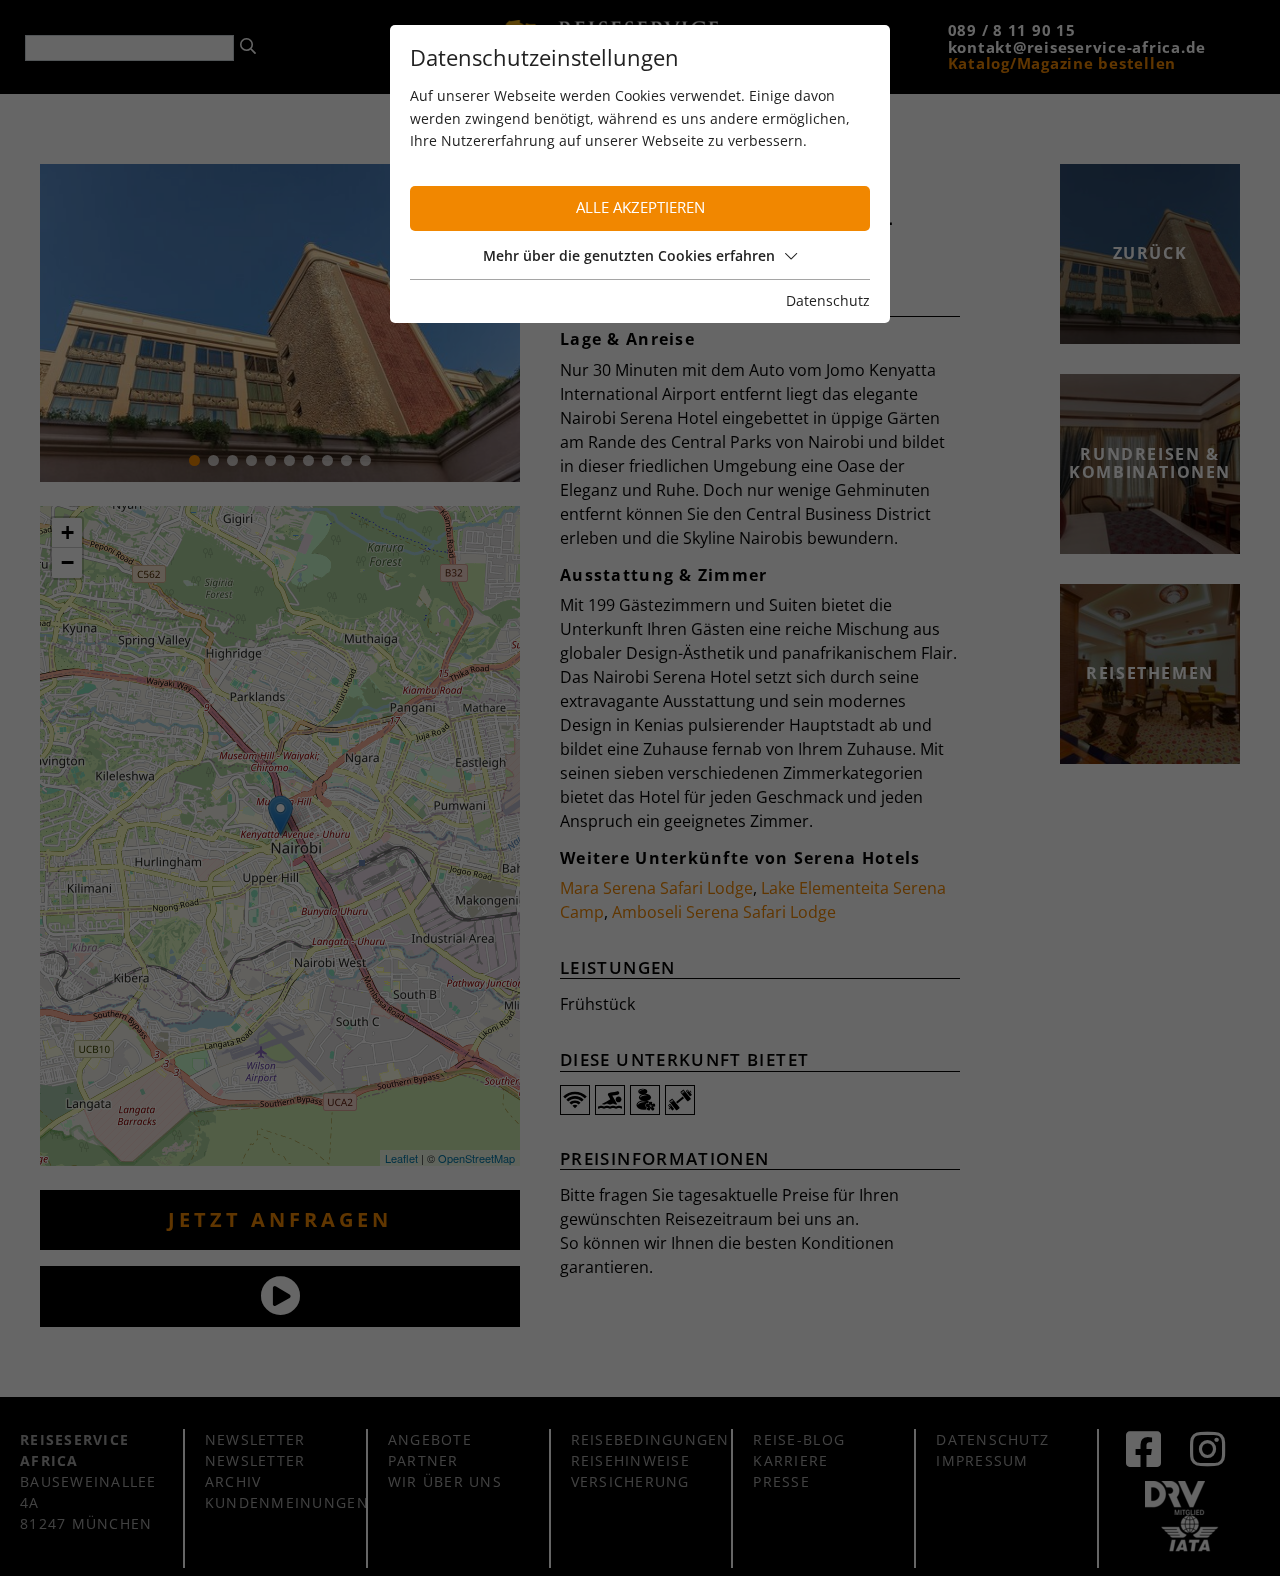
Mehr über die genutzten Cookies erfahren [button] (629, 255)
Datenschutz (828, 300)
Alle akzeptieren (640, 207)
